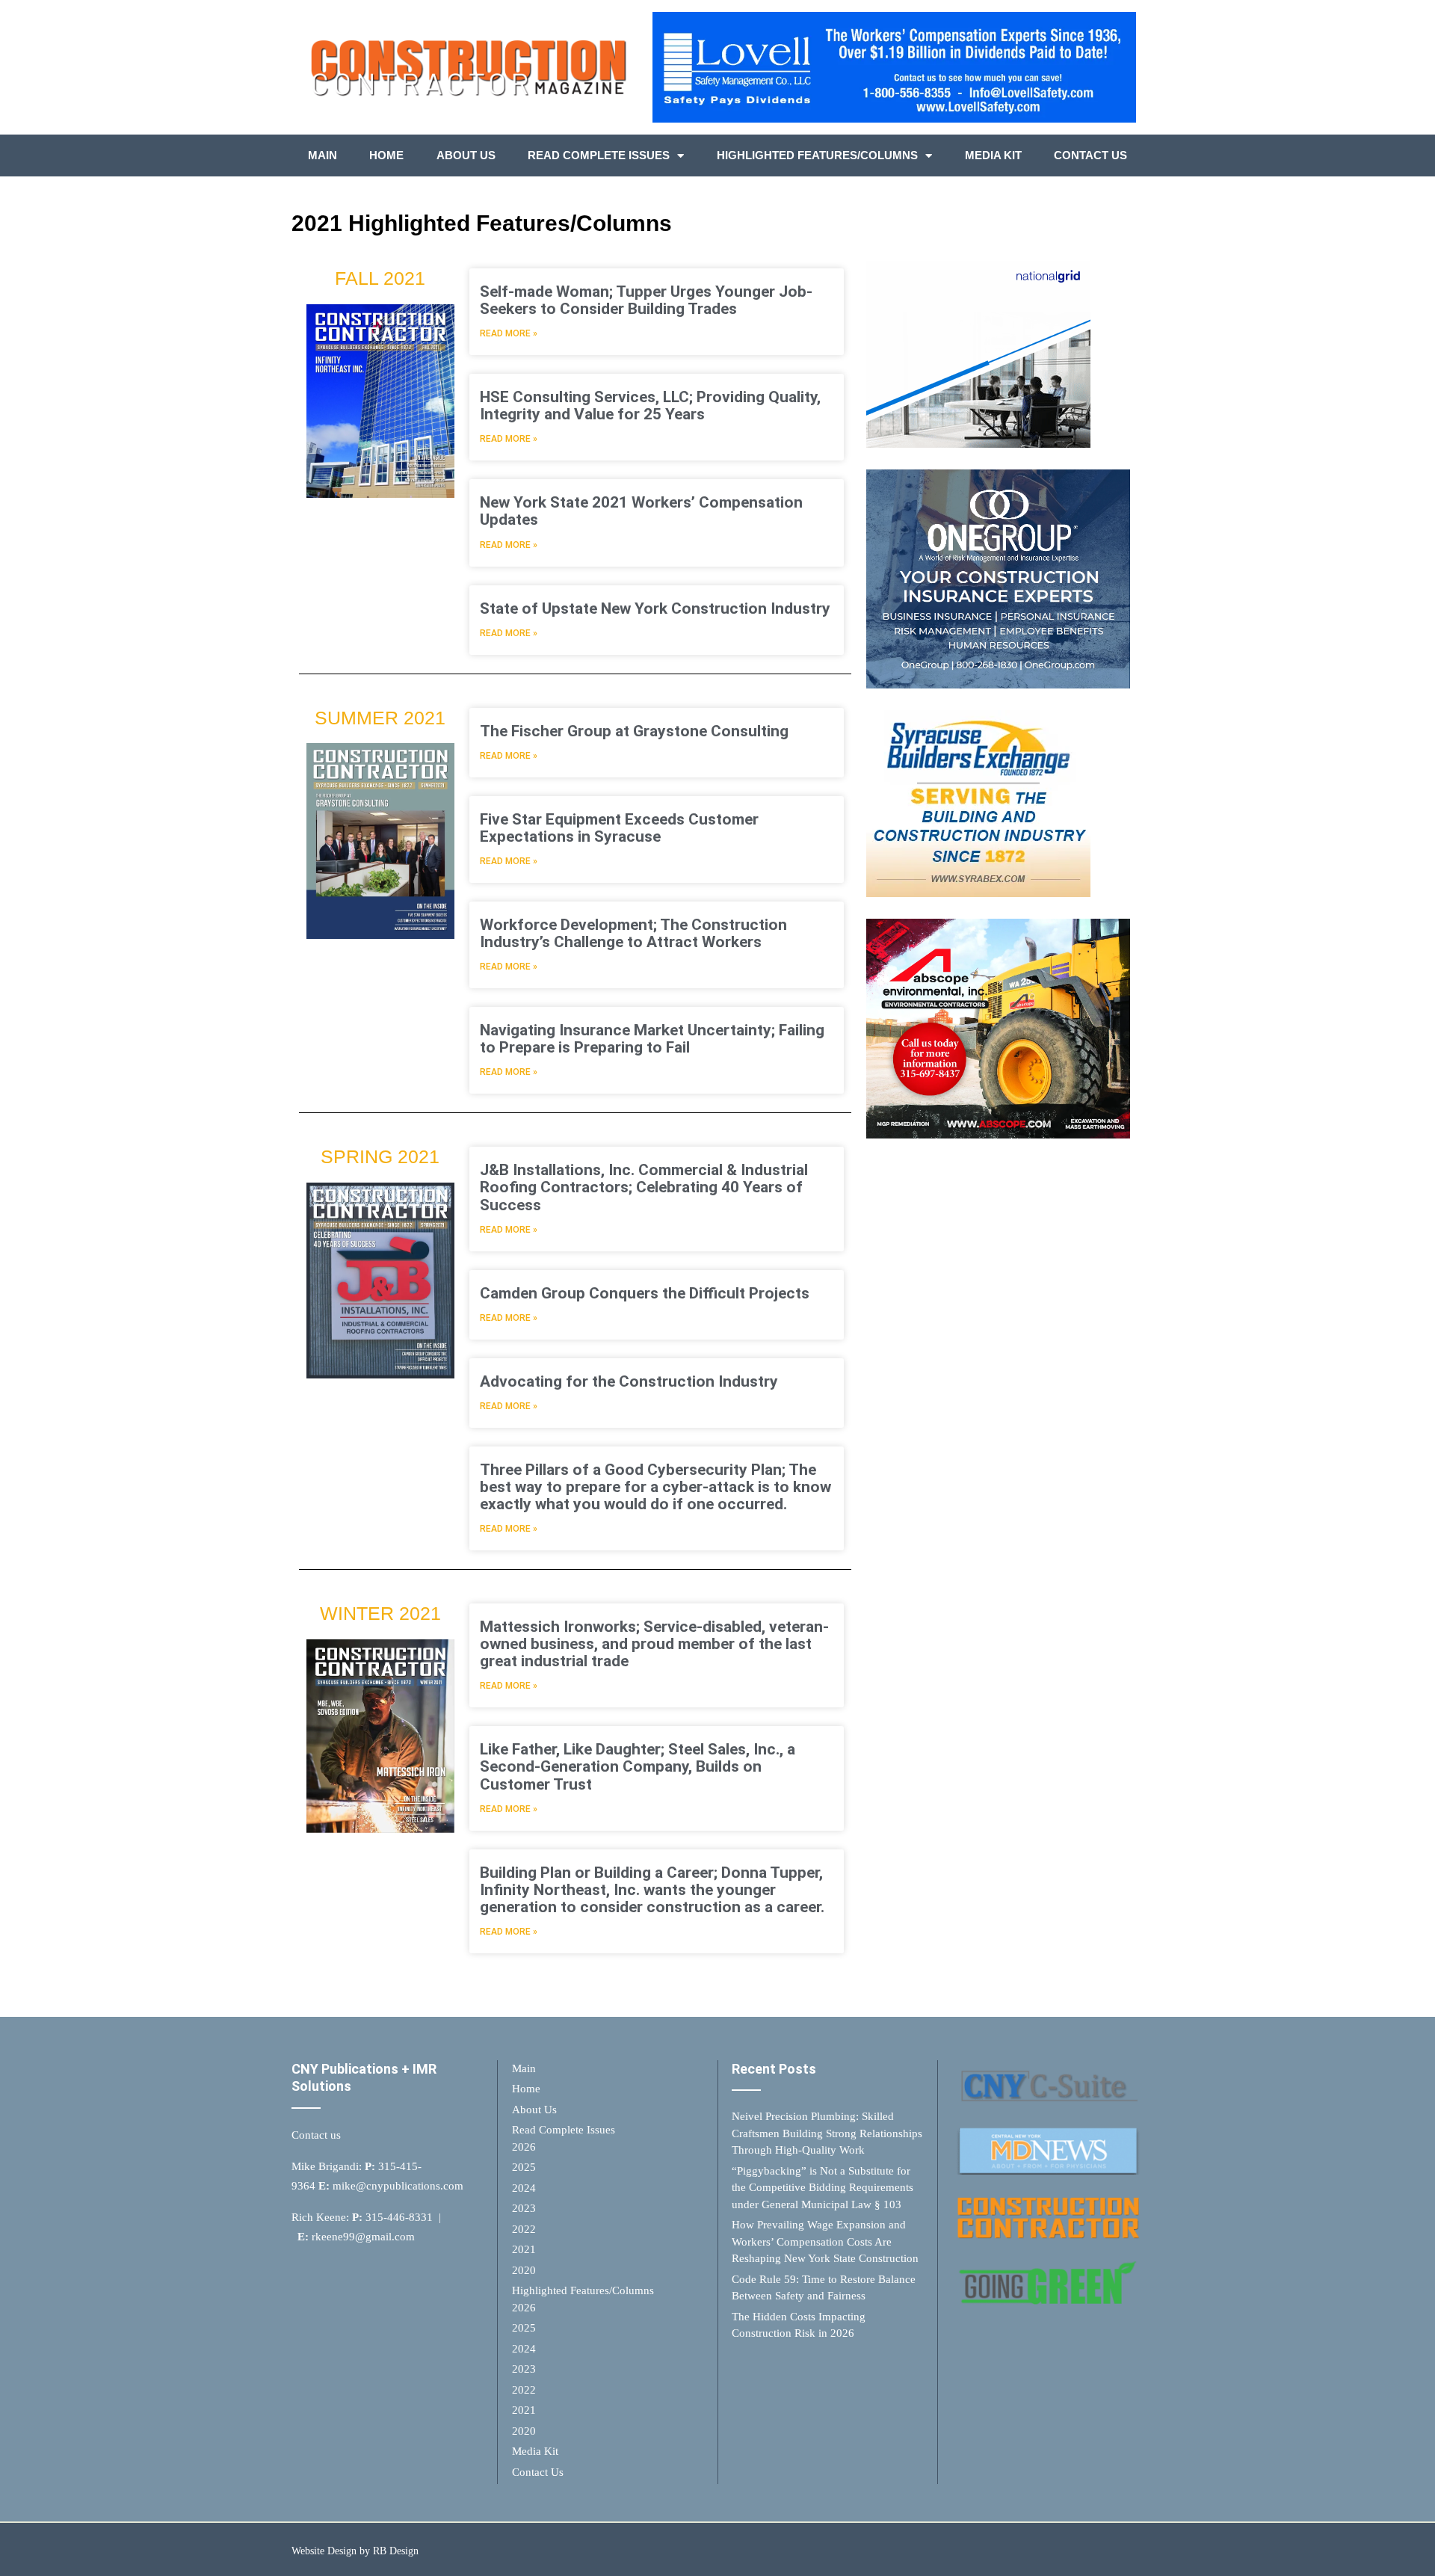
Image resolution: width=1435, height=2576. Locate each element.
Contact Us (1090, 155)
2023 (524, 2208)
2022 (524, 2229)
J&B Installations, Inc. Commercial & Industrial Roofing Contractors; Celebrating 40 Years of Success (644, 1187)
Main (323, 155)
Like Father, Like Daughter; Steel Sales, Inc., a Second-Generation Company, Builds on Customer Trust (638, 1766)
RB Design (396, 2551)
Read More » (509, 333)
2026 (524, 2147)
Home (386, 155)
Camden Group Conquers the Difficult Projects (645, 1293)
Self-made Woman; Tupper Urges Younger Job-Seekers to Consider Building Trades (646, 300)
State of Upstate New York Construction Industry (655, 608)
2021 (524, 2249)
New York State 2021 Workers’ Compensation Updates (641, 511)
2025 (524, 2167)
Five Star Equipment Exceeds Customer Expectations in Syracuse (619, 828)
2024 (524, 2188)
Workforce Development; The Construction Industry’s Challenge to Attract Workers (633, 933)
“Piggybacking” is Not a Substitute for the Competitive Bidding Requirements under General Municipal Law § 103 (823, 2188)
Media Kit (993, 155)
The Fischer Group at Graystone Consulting (634, 731)
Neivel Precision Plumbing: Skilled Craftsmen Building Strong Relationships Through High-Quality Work (827, 2133)
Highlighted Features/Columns (817, 155)
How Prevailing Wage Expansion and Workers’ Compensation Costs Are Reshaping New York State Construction (825, 2241)
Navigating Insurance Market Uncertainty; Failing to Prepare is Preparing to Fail (652, 1039)
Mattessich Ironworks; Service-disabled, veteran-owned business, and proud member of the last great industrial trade (654, 1644)
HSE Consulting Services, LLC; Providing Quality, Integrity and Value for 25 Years (650, 406)
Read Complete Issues (599, 155)
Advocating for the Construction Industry (629, 1381)
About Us (466, 155)
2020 (524, 2270)
